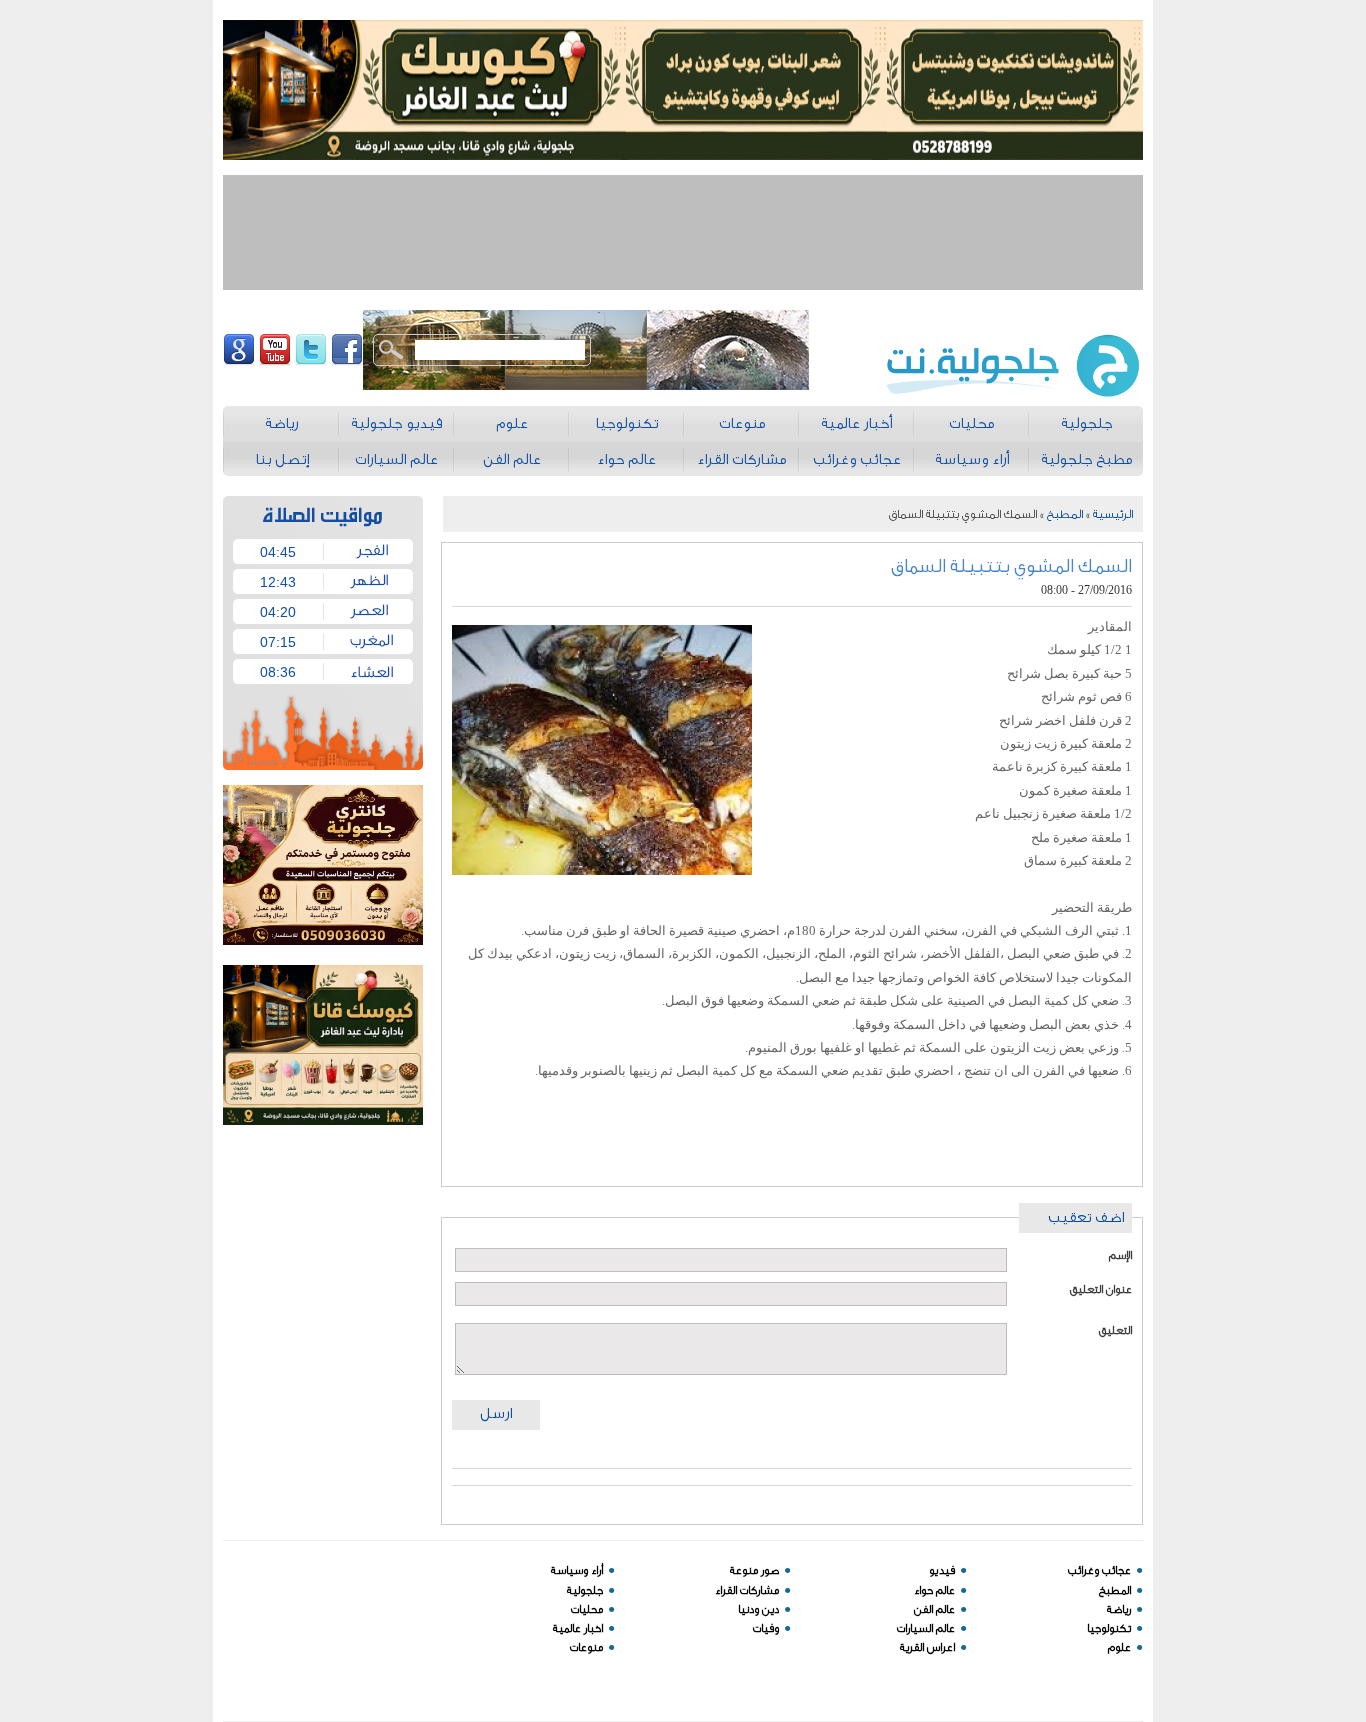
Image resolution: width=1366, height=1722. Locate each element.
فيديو (942, 1570)
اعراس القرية (927, 1647)
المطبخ (1065, 514)
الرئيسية (1113, 514)
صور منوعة (754, 1570)
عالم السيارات (926, 1628)
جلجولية (585, 1590)
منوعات (586, 1647)
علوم (1119, 1647)
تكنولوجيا (1109, 1628)
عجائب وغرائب (1099, 1570)
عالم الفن (934, 1609)
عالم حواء (934, 1590)
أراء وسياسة (577, 1570)
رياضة (1119, 1609)
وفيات (766, 1628)
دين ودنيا (758, 1609)
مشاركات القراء (747, 1590)
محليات (587, 1609)
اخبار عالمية (578, 1628)
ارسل (496, 1413)
